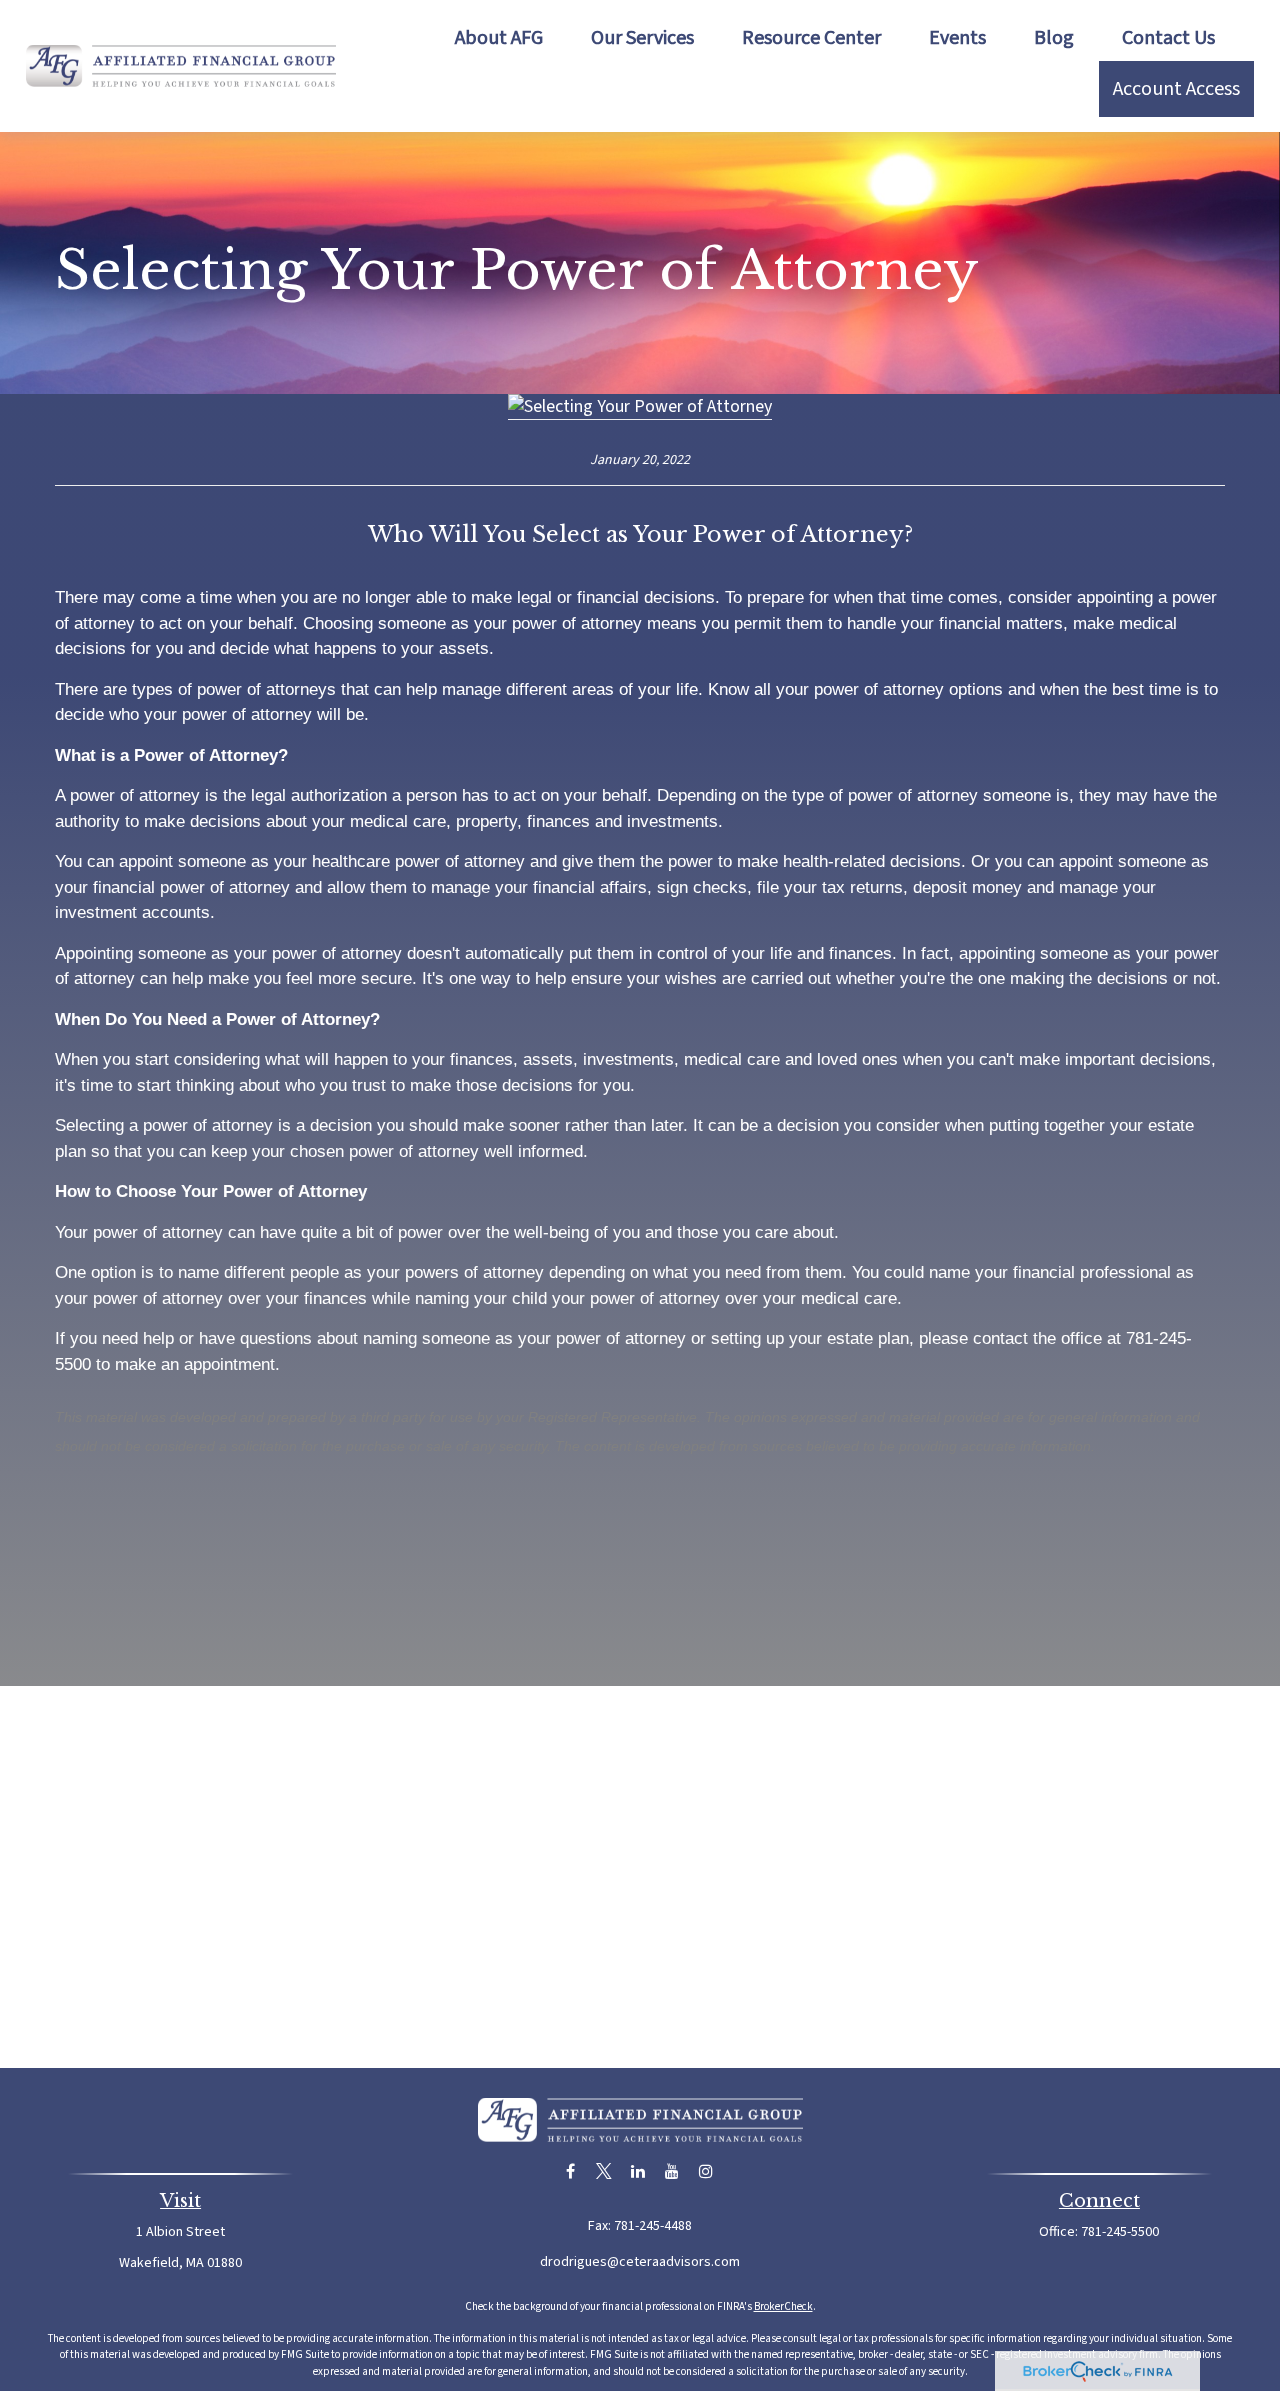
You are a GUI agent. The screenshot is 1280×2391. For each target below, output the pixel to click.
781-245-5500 (1120, 2232)
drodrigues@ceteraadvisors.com (640, 2262)
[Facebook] (570, 2171)
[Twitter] (604, 2171)
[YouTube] (672, 2171)
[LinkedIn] (638, 2171)
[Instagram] (706, 2171)
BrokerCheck (783, 2306)
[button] (499, 38)
